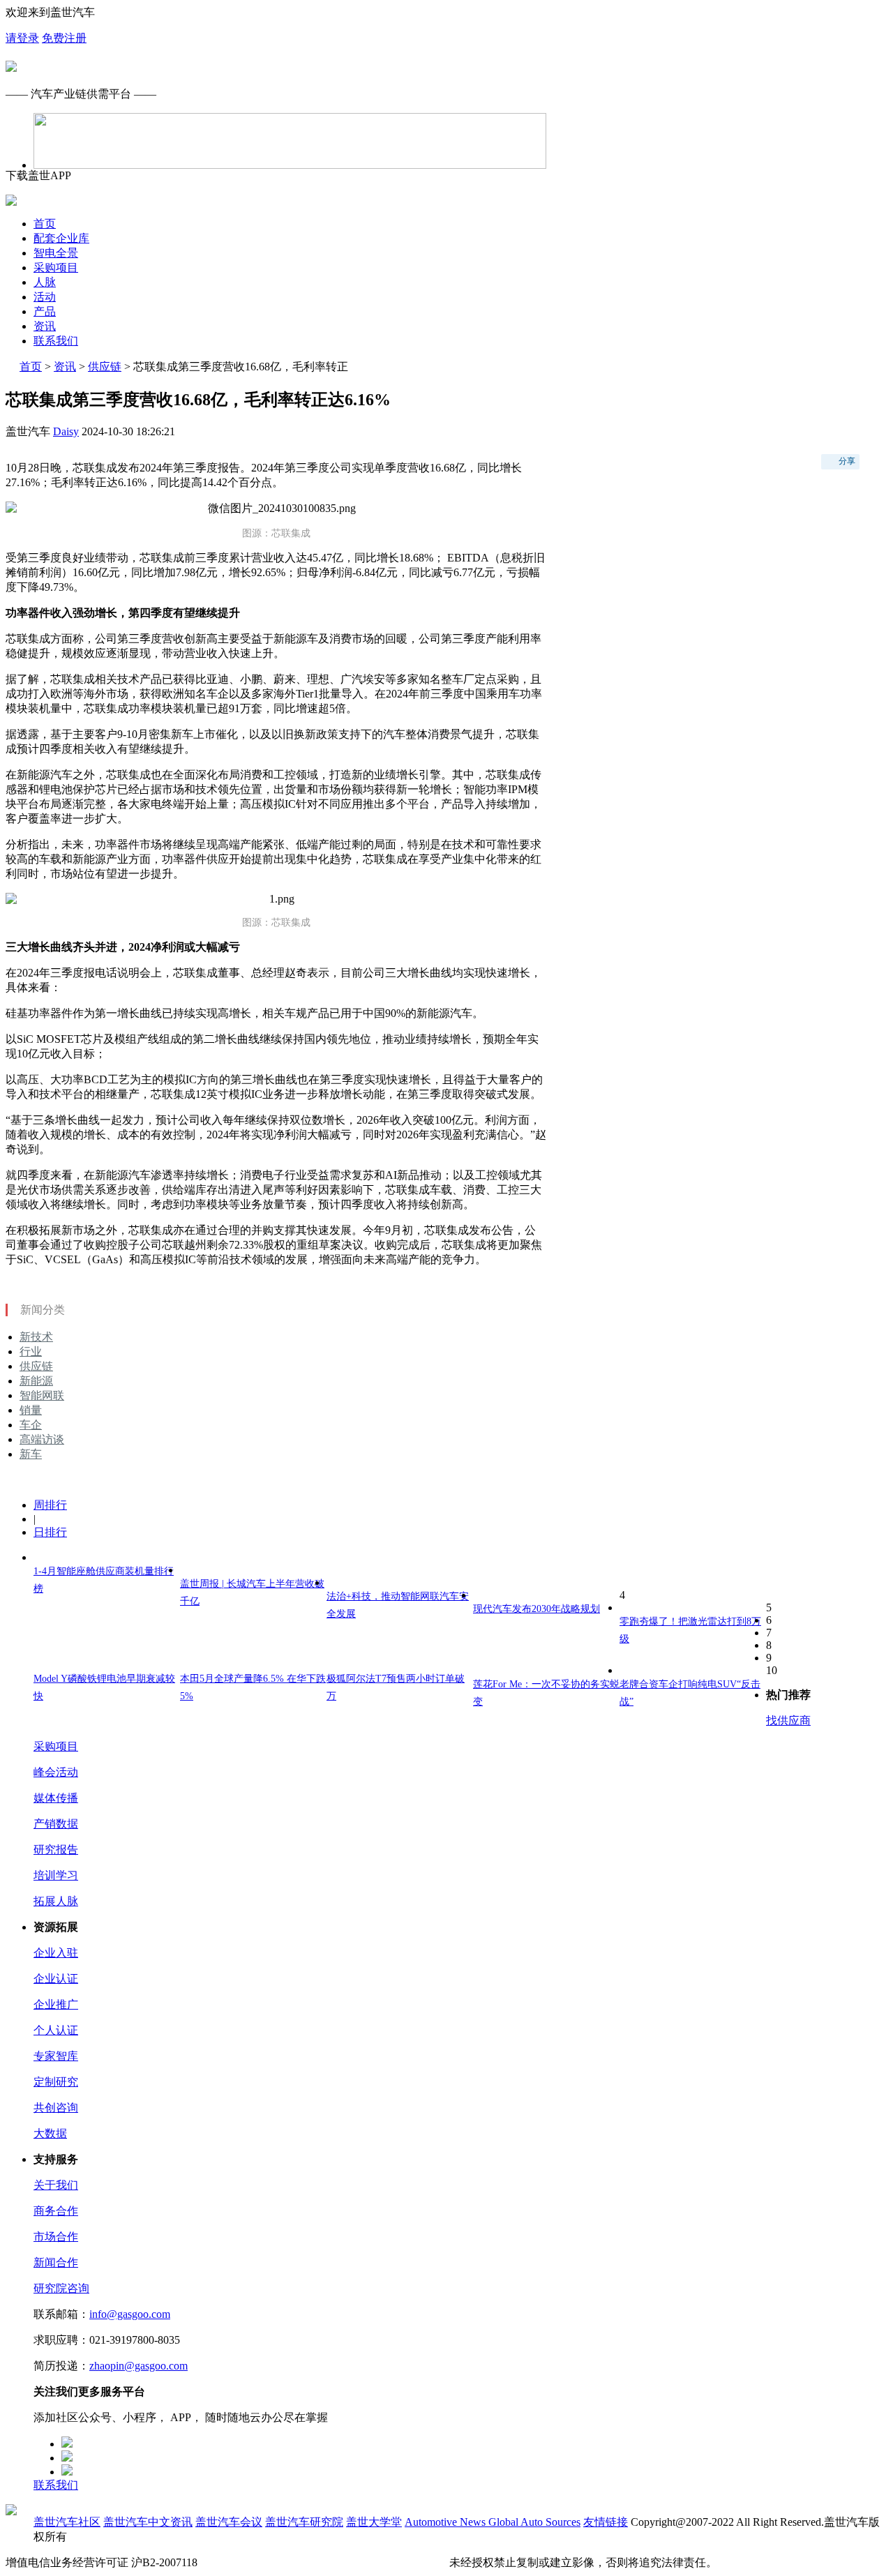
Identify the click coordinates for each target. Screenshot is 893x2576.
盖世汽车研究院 (304, 2522)
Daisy (66, 431)
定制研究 (56, 2082)
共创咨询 (56, 2108)
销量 (31, 1410)
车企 (31, 1425)
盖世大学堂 (374, 2522)
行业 (31, 1351)
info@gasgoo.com (130, 2314)
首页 (45, 224)
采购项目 (56, 268)
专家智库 (56, 2056)
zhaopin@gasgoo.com (138, 2366)
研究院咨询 (61, 2288)
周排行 (50, 1505)
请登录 (22, 38)
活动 (45, 297)
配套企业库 (61, 238)
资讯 (45, 326)
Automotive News (446, 2522)
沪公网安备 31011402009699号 (373, 2562)
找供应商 (788, 1720)
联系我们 (56, 341)
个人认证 (56, 2030)
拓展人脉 (56, 1901)
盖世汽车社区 (67, 2522)
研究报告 (56, 1850)
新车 (31, 1454)
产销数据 (56, 1824)
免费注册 (64, 38)
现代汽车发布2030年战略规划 (536, 1609)
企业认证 (56, 1979)
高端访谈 (42, 1439)
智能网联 (42, 1395)
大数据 (50, 2133)
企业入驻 (56, 1953)
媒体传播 (56, 1798)
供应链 (105, 367)
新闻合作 (56, 2262)
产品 (45, 311)
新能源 (36, 1381)
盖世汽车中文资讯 (148, 2522)
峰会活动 (56, 1772)
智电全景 (56, 253)
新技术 (36, 1337)
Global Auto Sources (534, 2522)
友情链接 (606, 2522)
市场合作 (56, 2237)
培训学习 (56, 1875)
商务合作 (56, 2211)
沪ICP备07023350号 (248, 2562)
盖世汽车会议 (229, 2522)
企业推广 (56, 2004)
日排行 (50, 1532)
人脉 (45, 282)
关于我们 (56, 2185)
